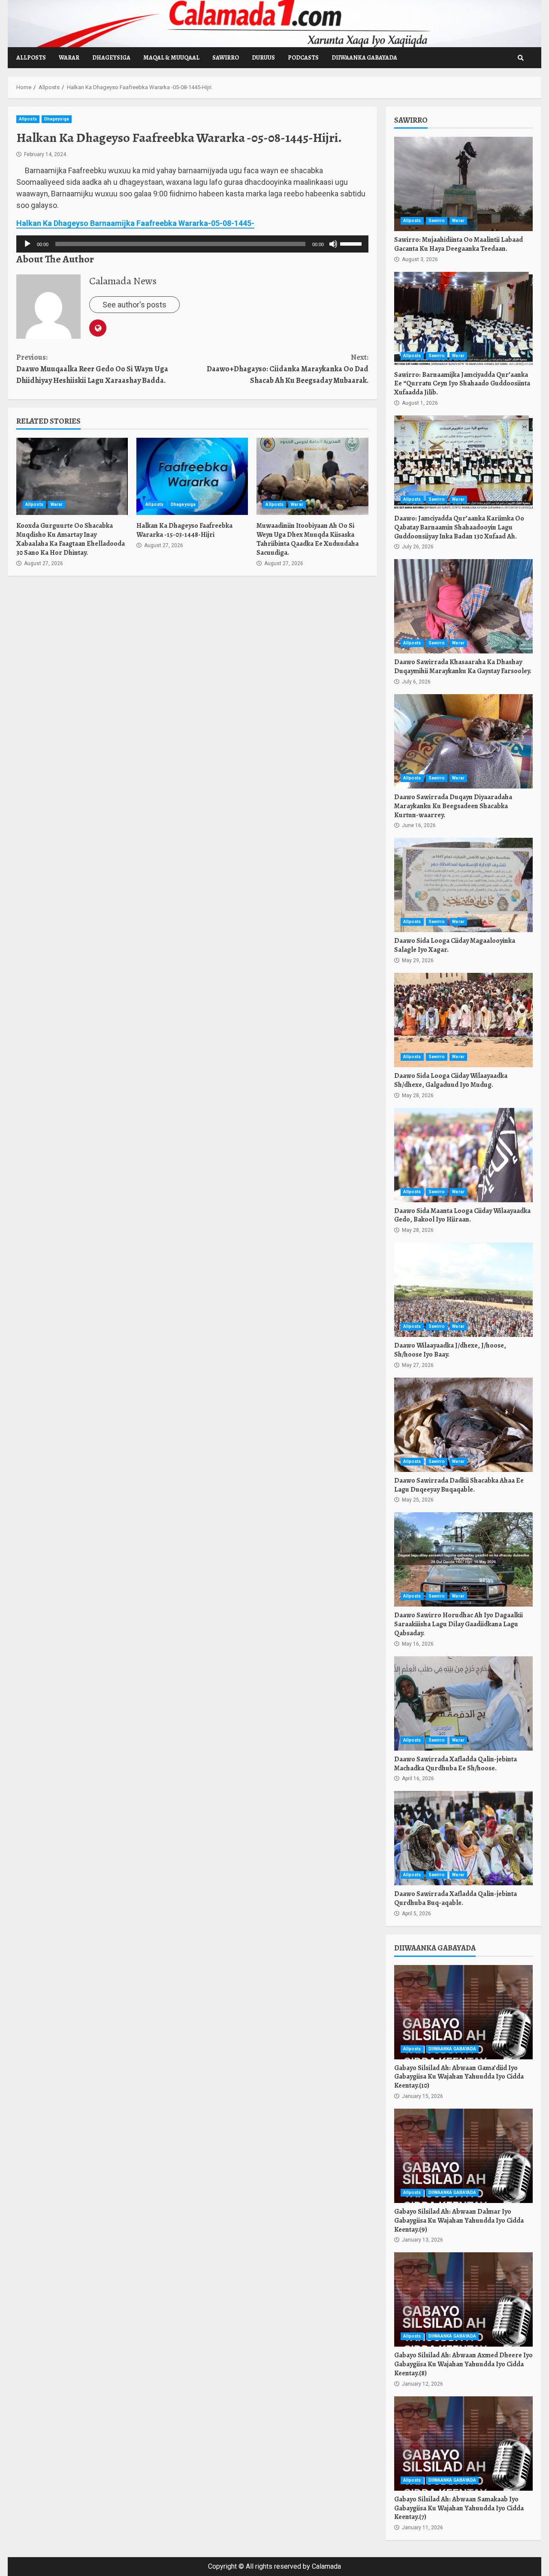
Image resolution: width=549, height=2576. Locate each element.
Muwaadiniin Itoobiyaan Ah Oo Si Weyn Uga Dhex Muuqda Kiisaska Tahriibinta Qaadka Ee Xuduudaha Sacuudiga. (312, 476)
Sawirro (226, 58)
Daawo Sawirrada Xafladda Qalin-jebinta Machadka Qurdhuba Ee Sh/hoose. (463, 1703)
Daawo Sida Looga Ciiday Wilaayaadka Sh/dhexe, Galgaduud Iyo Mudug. (463, 1020)
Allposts (31, 58)
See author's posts (134, 305)
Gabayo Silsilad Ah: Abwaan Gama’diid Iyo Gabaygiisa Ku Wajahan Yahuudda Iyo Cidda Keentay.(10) (463, 2012)
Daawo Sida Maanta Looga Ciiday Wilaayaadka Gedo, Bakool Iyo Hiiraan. (463, 1155)
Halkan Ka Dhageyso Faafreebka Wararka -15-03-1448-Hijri (192, 476)
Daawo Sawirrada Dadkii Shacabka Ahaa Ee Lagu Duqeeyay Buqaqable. (463, 1425)
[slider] (352, 243)
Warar (69, 58)
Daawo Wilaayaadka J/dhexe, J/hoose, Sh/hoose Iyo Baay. (463, 1290)
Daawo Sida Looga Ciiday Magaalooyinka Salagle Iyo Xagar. (463, 885)
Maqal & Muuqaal (171, 58)
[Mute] (333, 244)
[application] (192, 244)
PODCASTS (303, 58)
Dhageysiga (111, 58)
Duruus (263, 58)
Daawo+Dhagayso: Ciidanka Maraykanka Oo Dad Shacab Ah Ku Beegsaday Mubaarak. (287, 369)
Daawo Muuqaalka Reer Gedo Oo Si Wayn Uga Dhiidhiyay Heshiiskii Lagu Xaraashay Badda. (92, 369)
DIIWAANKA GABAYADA (364, 58)
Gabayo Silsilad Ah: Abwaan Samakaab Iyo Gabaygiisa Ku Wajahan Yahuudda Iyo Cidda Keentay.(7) (463, 2444)
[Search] (521, 58)
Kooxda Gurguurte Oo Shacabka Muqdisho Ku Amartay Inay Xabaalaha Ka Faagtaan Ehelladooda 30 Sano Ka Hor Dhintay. (72, 476)
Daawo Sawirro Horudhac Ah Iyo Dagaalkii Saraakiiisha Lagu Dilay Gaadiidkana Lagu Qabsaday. (463, 1559)
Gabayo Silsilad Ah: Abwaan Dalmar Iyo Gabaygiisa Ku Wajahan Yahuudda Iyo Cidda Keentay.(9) (463, 2156)
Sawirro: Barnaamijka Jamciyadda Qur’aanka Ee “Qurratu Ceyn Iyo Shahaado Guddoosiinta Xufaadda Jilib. (463, 319)
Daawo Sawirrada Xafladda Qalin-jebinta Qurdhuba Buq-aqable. (463, 1838)
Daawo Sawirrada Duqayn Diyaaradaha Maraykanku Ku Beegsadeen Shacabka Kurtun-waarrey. (463, 741)
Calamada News (123, 281)
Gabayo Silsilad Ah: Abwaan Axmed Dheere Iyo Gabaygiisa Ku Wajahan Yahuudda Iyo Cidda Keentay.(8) (463, 2299)
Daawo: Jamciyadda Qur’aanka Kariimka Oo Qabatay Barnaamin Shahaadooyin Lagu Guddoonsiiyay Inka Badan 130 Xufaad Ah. (463, 463)
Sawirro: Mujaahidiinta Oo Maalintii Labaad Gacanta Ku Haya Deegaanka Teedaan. (463, 184)
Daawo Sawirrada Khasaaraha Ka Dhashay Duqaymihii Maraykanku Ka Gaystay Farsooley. (463, 606)
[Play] (27, 244)
